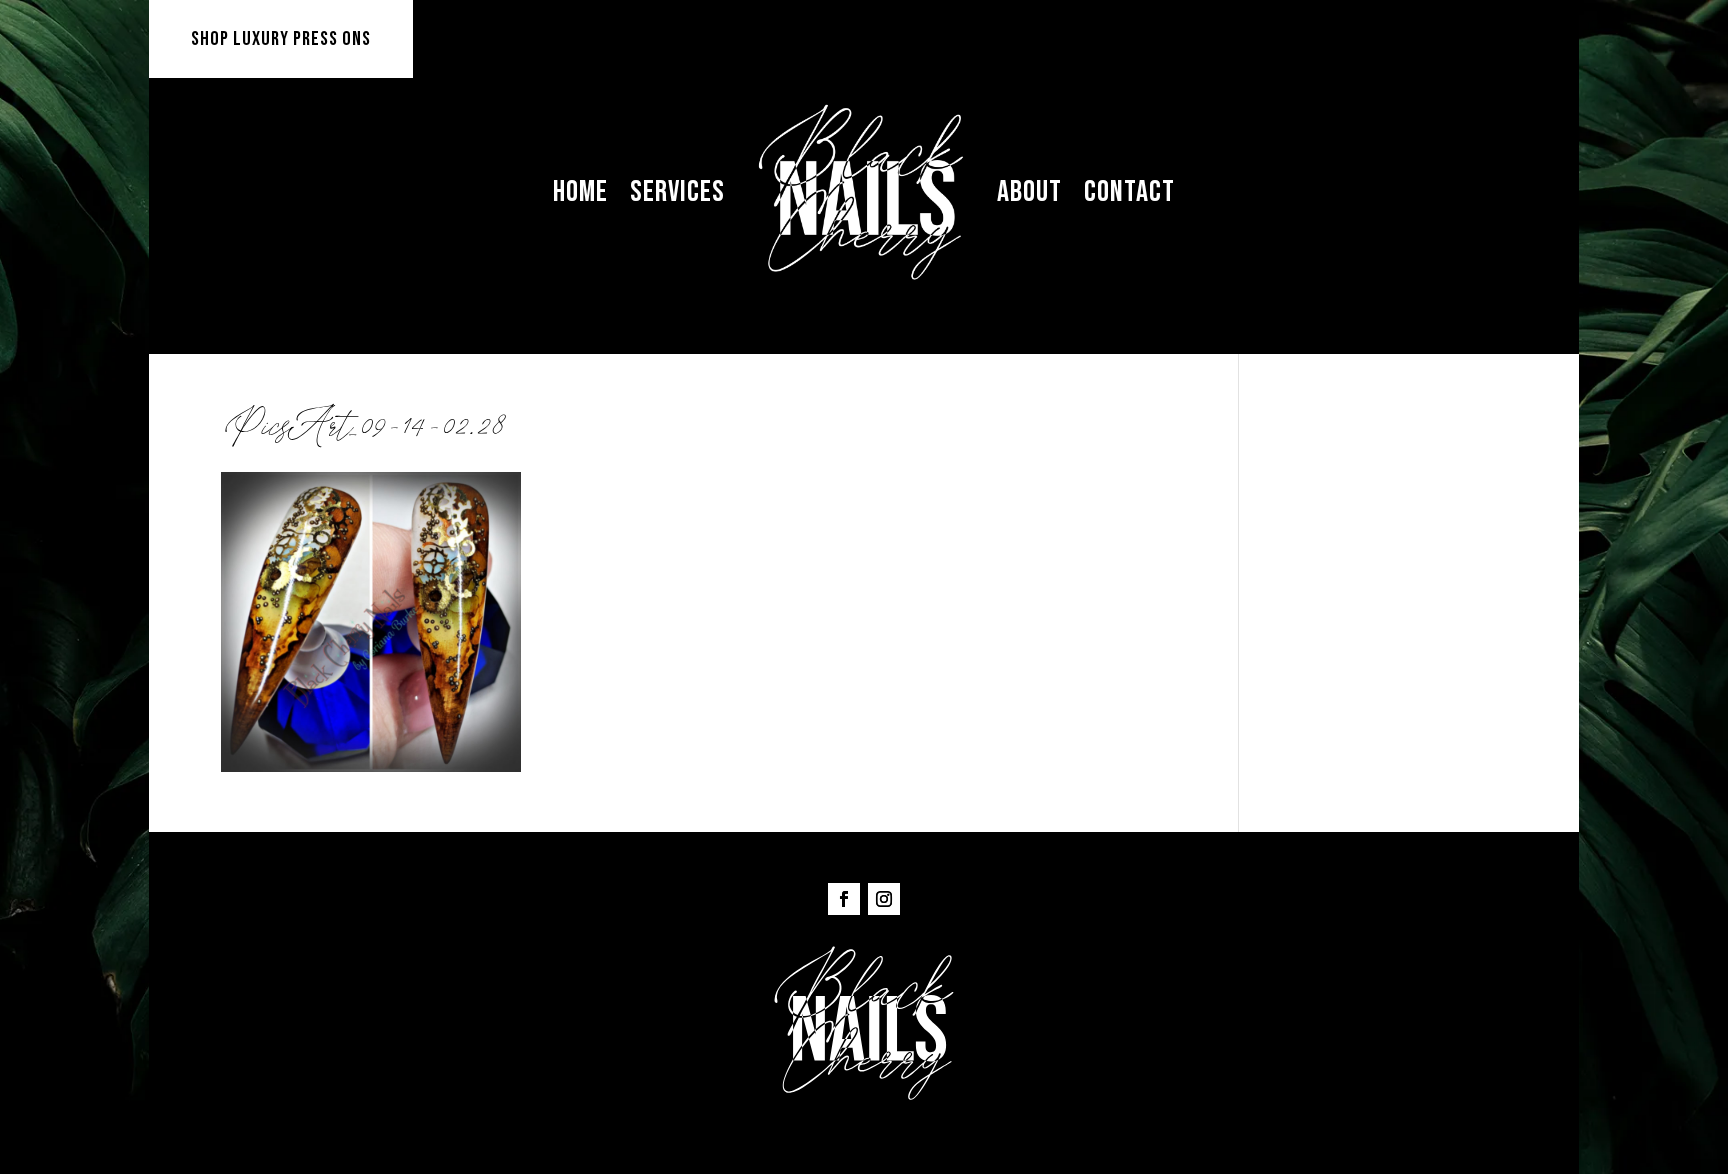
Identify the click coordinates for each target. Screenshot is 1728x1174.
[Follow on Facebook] (844, 899)
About (1029, 192)
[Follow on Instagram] (884, 899)
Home (580, 192)
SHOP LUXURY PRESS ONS (281, 39)
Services (677, 192)
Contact (1129, 192)
